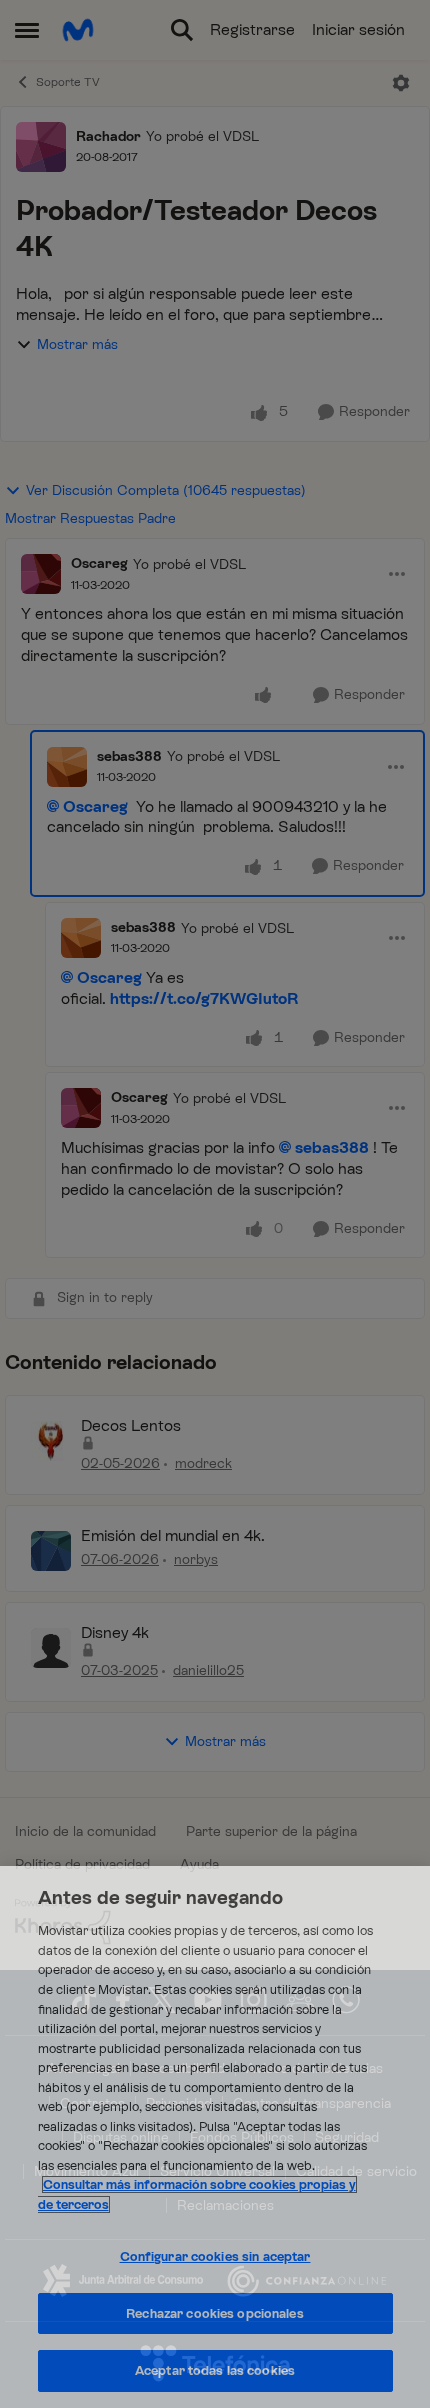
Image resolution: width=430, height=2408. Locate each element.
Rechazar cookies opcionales (215, 2313)
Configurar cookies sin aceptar (215, 2256)
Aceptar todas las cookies (215, 2370)
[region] (215, 2137)
